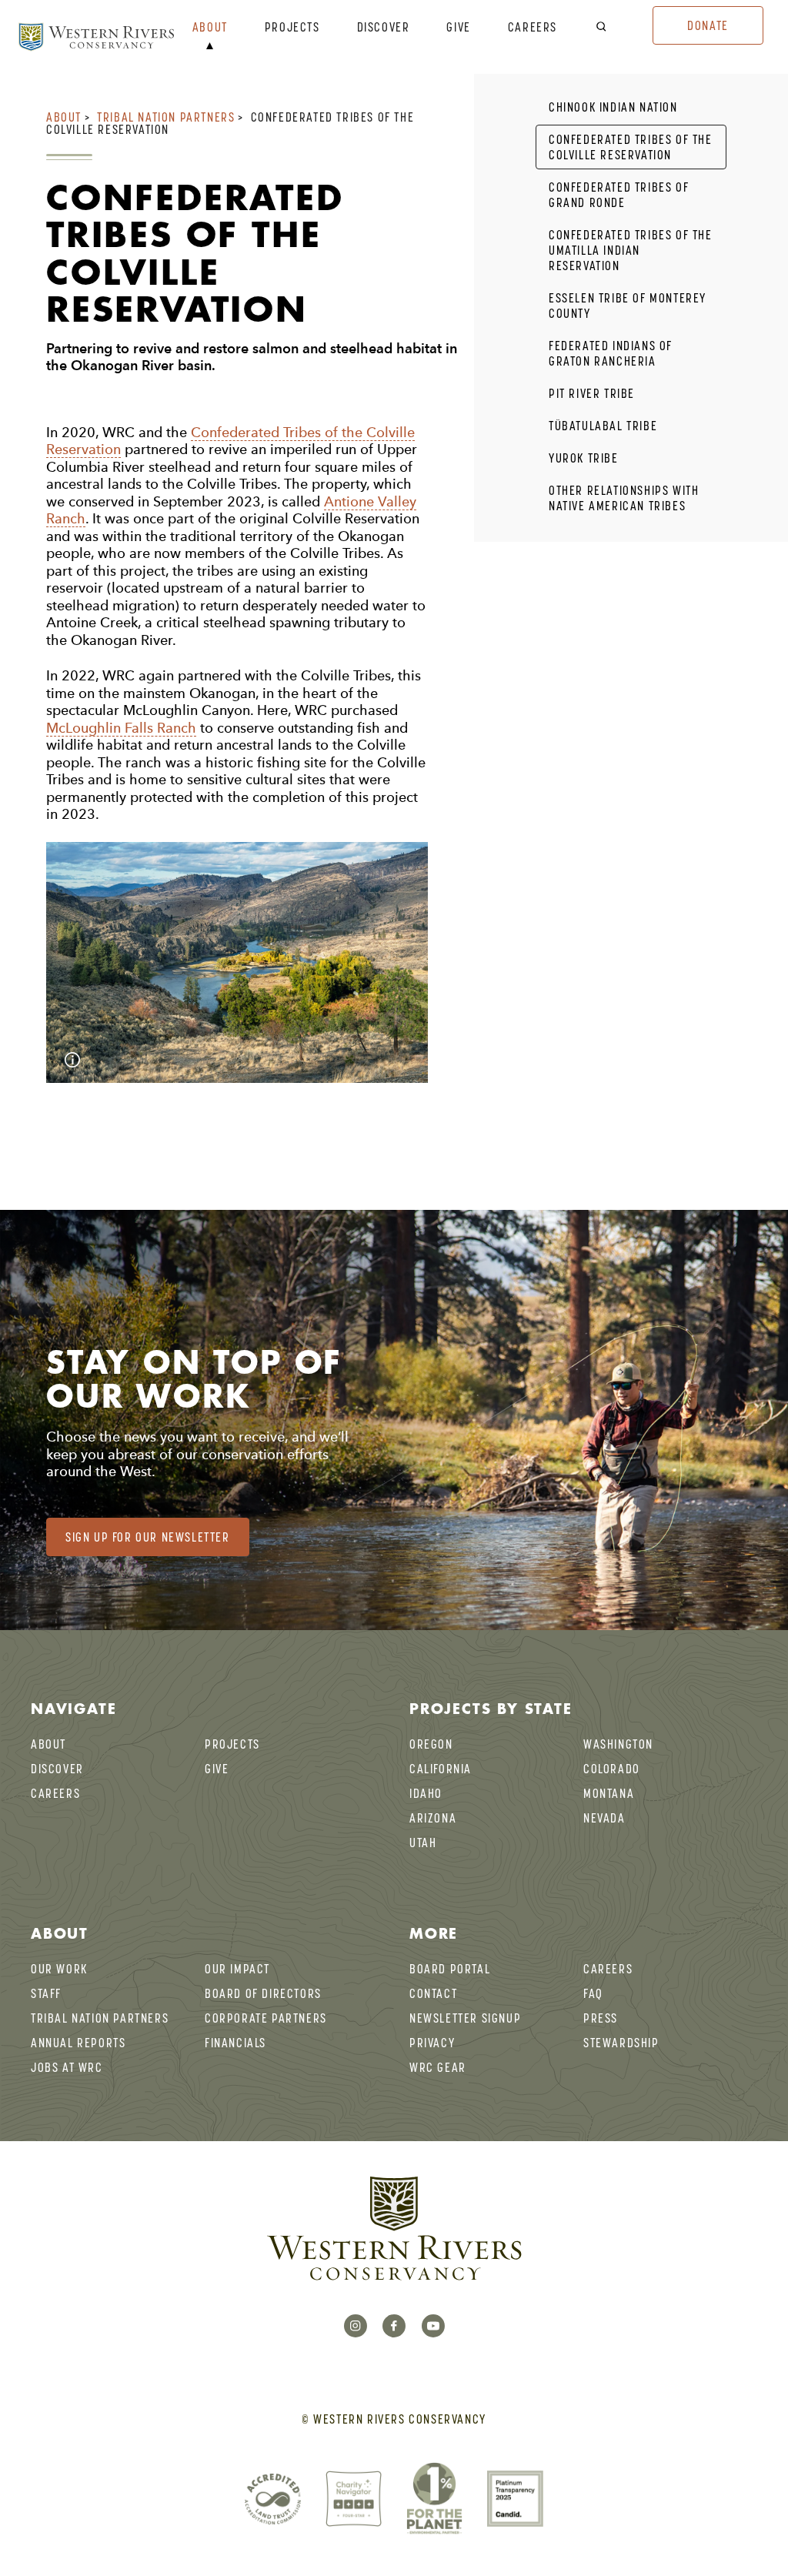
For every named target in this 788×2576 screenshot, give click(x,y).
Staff (46, 1993)
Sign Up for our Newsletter (148, 1537)
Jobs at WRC (67, 2067)
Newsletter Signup (465, 2018)
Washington (618, 1744)
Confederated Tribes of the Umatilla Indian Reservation (631, 250)
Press (601, 2018)
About (210, 28)
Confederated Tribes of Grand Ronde (619, 195)
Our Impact (237, 1969)
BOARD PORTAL (450, 1969)
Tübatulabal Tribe (603, 426)
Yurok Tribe (584, 458)
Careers (533, 28)
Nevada (604, 1818)
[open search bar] (611, 27)
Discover (384, 28)
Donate (708, 25)
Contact (433, 1993)
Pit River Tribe (592, 393)
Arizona (433, 1818)
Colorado (612, 1769)
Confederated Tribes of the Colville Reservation (631, 147)
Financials (235, 2043)
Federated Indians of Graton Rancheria (611, 353)
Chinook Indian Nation (613, 107)
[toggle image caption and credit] (72, 1060)
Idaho (426, 1793)
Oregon (431, 1744)
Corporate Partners (266, 2018)
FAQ (593, 1993)
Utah (423, 1843)
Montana (609, 1793)
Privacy (432, 2043)
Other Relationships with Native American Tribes (624, 498)
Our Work (59, 1969)
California (441, 1769)
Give (458, 28)
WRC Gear (438, 2067)
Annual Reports (78, 2043)
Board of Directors (263, 1993)
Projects (292, 28)
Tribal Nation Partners (166, 117)
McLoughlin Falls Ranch (121, 728)
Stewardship (621, 2043)
